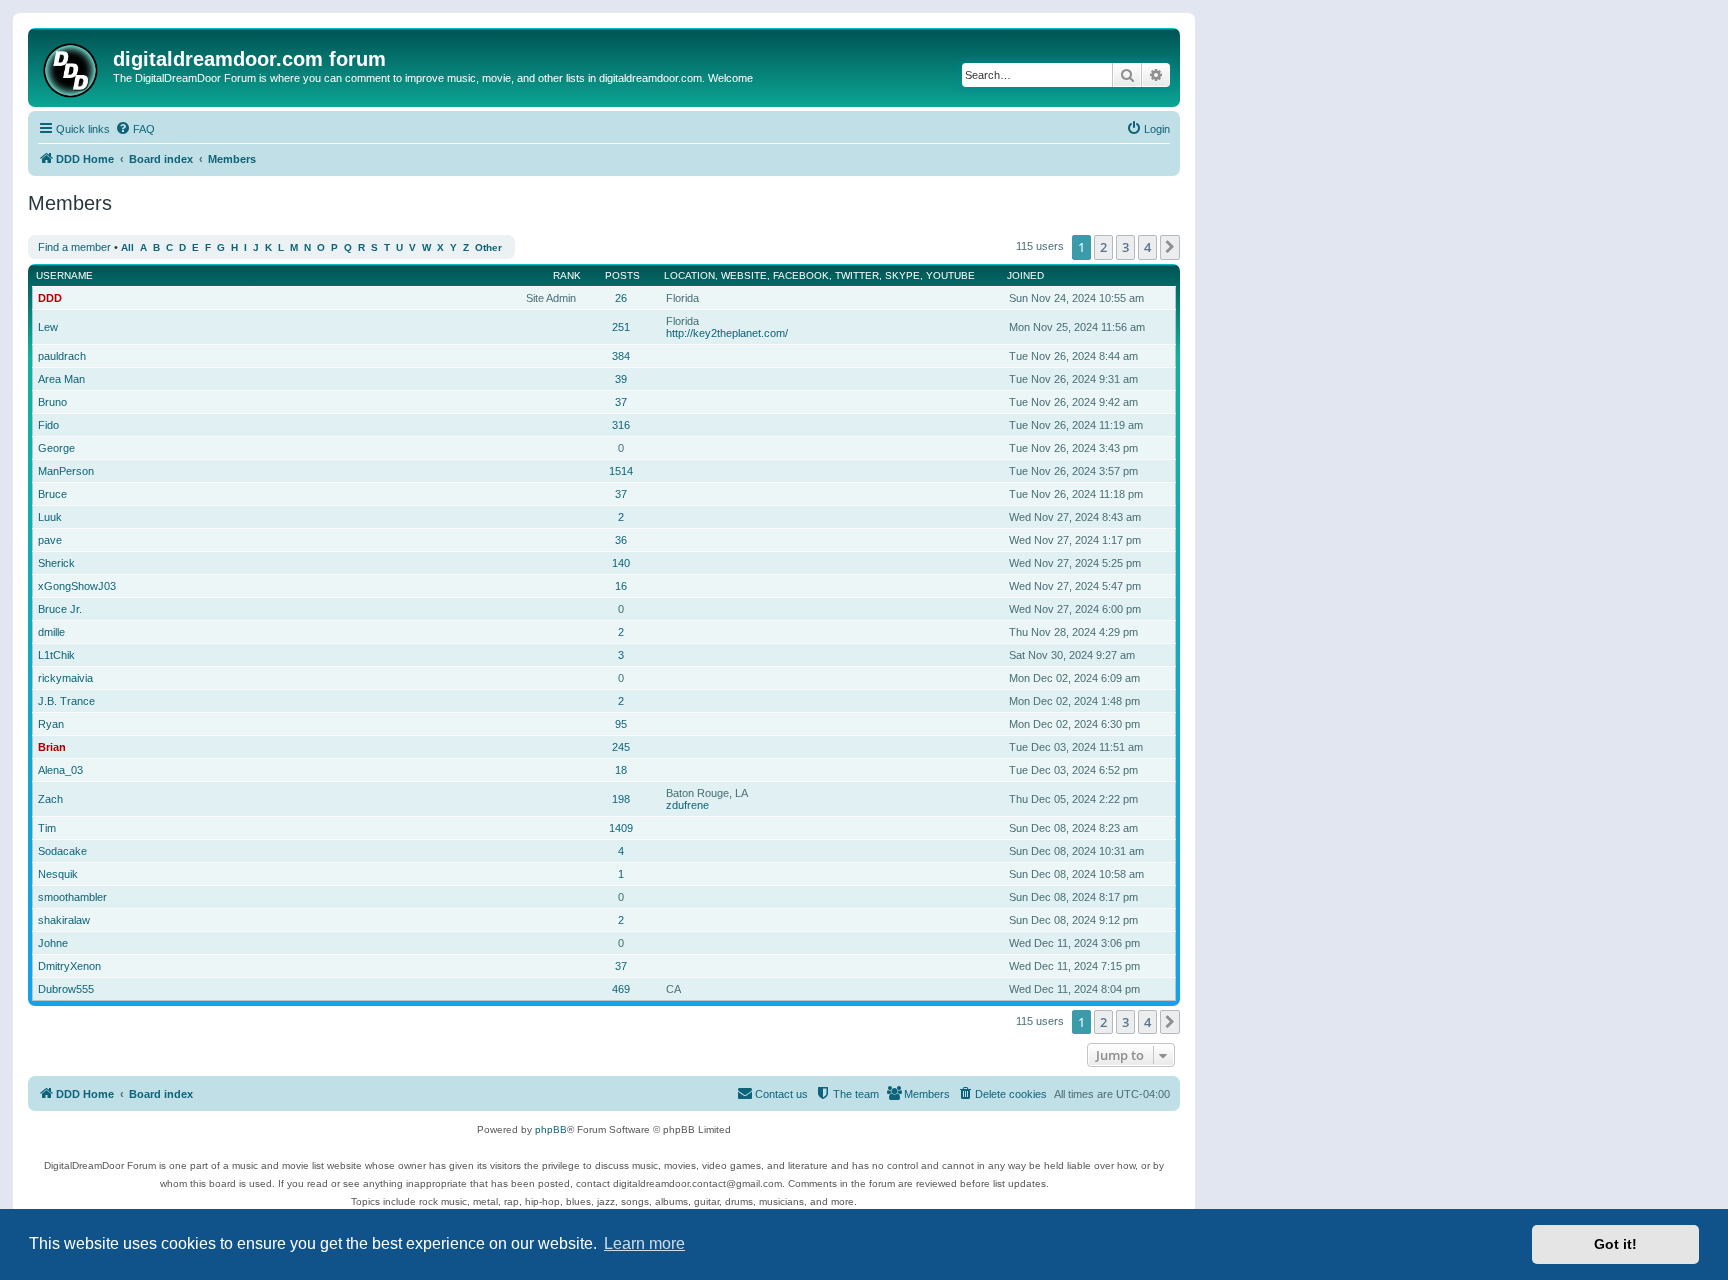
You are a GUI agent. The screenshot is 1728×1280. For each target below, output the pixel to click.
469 (621, 989)
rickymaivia (65, 678)
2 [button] (1103, 247)
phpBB (551, 1129)
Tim (47, 828)
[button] (1170, 247)
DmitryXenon (69, 966)
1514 (621, 471)
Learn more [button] (644, 1243)
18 (621, 770)
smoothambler (72, 897)
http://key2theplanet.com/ (727, 333)
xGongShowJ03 (77, 586)
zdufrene (687, 805)
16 (621, 586)
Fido (48, 425)
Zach (50, 799)
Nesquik (58, 874)
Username (64, 275)
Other (488, 247)
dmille (51, 632)
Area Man (61, 379)
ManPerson (66, 471)
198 (621, 799)
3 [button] (1125, 247)
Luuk (50, 517)
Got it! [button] (1615, 1244)
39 (621, 379)
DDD (50, 298)
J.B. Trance (66, 701)
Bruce (52, 494)
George (56, 448)
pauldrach (62, 356)
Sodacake (62, 851)
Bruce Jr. (60, 609)
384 (621, 356)
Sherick (56, 563)
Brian (52, 747)
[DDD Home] (73, 67)
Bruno (52, 402)
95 (621, 724)
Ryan (51, 724)
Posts (622, 275)
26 (621, 298)
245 (621, 747)
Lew (48, 327)
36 (621, 540)
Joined (1025, 275)
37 (621, 402)
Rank (567, 275)
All (127, 247)
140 (621, 563)
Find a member (74, 247)
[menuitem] (135, 129)
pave (50, 540)
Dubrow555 (66, 989)
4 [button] (1147, 247)
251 (621, 327)
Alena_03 (60, 770)
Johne (53, 943)
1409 (621, 828)
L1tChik (56, 655)
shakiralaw (64, 920)
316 (621, 425)
